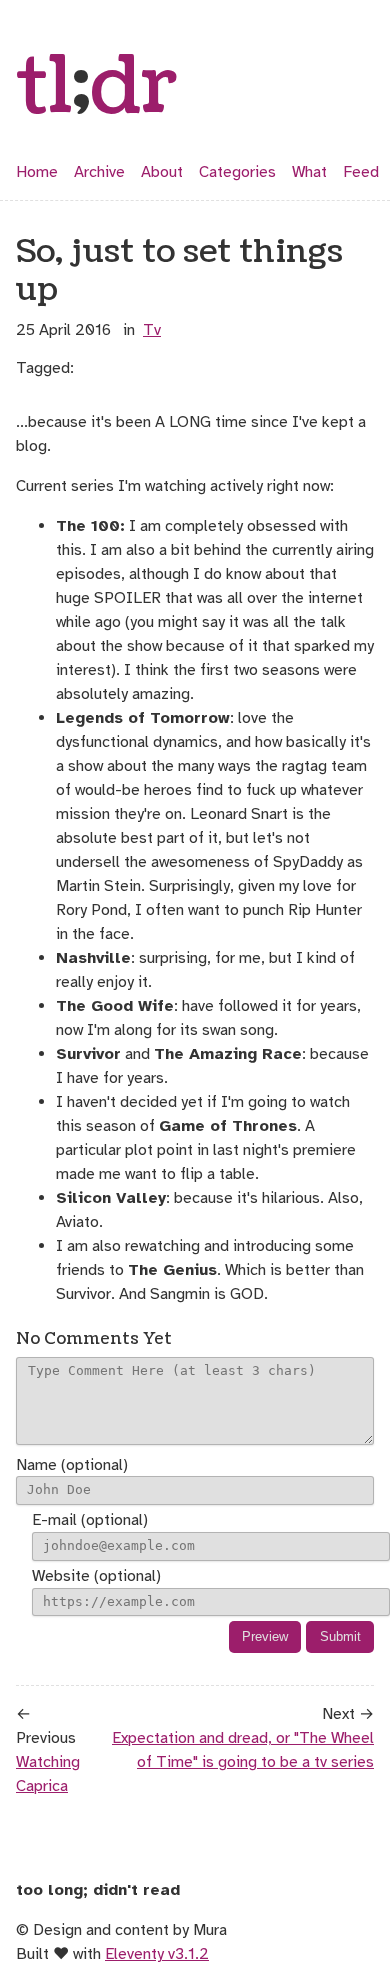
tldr (97, 88)
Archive (99, 172)
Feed (361, 172)
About (162, 172)
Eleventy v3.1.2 (157, 1954)
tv (152, 330)
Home (37, 172)
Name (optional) (72, 1465)
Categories (237, 172)
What (309, 172)
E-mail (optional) (90, 1520)
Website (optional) (96, 1576)
